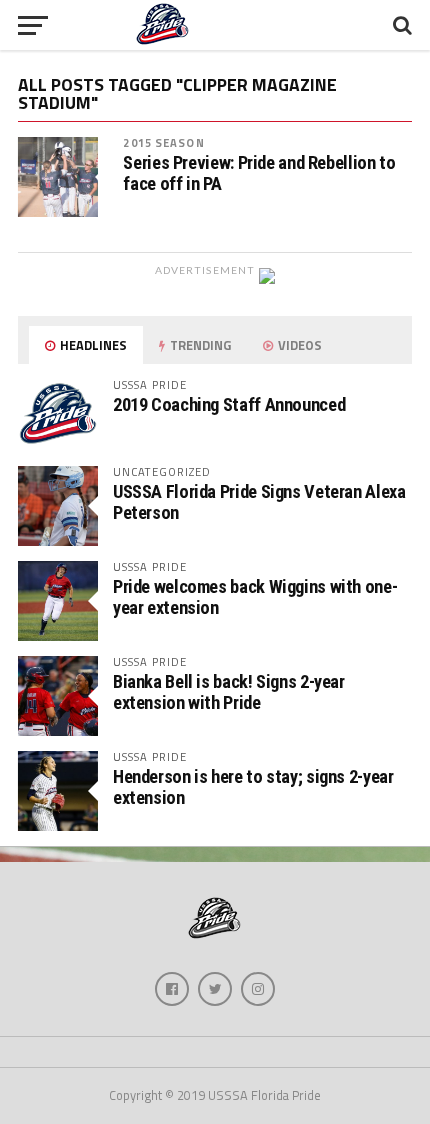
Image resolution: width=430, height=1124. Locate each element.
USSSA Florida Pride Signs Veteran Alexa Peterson (259, 501)
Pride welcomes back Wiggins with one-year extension (255, 596)
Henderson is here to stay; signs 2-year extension (253, 786)
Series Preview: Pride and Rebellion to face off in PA (259, 173)
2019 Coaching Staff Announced (229, 404)
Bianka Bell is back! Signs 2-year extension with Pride (229, 691)
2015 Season (163, 142)
